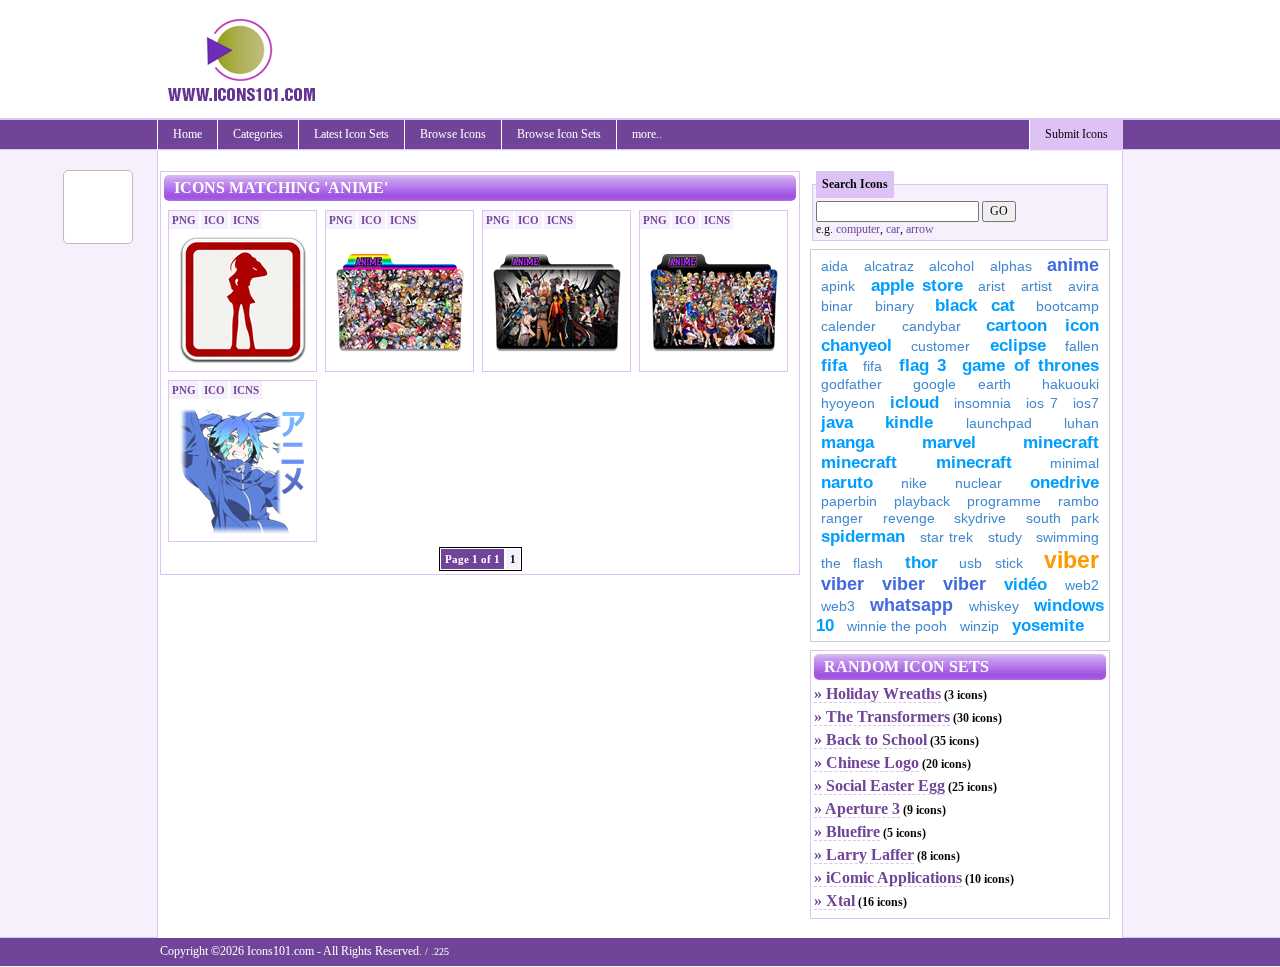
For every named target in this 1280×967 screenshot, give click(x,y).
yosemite (1048, 625)
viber (1071, 560)
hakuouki (1070, 384)
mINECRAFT (859, 462)
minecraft (1061, 442)
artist (1036, 286)
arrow (920, 229)
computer (858, 229)
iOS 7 (1042, 403)
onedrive (1064, 482)
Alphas (1011, 266)
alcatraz (889, 266)
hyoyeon (848, 403)
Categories (258, 134)
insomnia (982, 403)
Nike (914, 483)
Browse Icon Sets (559, 134)
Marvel (949, 442)
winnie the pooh (897, 626)
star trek (947, 537)
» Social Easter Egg (879, 785)
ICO (214, 220)
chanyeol (856, 345)
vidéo (1025, 584)
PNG (184, 220)
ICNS (246, 220)
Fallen (1082, 346)
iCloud (914, 402)
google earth (962, 384)
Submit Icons (1076, 134)
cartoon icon (1042, 325)
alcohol (951, 266)
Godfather (851, 384)
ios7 (1086, 403)
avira (1083, 286)
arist (991, 286)
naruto (847, 482)
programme (1004, 501)
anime (1073, 265)
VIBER (842, 584)
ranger (842, 518)
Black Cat (975, 305)
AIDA (834, 266)
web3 (838, 606)
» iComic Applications (888, 877)
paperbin (849, 501)
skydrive (980, 518)
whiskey (994, 606)
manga (847, 442)
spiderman (863, 536)
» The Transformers (882, 716)
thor (921, 562)
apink (838, 286)
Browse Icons (453, 134)
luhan (1081, 423)
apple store (917, 285)
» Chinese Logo (866, 762)
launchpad (999, 423)
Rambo (1078, 501)
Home (187, 134)
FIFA (834, 365)
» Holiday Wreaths (877, 693)
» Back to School (870, 739)
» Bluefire (847, 831)
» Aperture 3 (857, 808)
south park (1063, 518)
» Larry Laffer (864, 854)
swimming (1067, 537)
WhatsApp (911, 605)
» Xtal (834, 900)
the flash (852, 563)
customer (940, 346)
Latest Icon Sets (351, 134)
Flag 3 (922, 365)
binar (837, 306)
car (893, 229)
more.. (647, 134)
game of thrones (1030, 365)
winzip (979, 626)
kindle (909, 422)
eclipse (1018, 345)
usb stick (990, 563)
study (1005, 537)
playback (922, 501)
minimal (1074, 463)
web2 (1082, 585)
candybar (931, 326)
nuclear (978, 483)
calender (848, 326)
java (837, 422)
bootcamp (1067, 306)
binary (894, 306)
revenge (909, 518)
